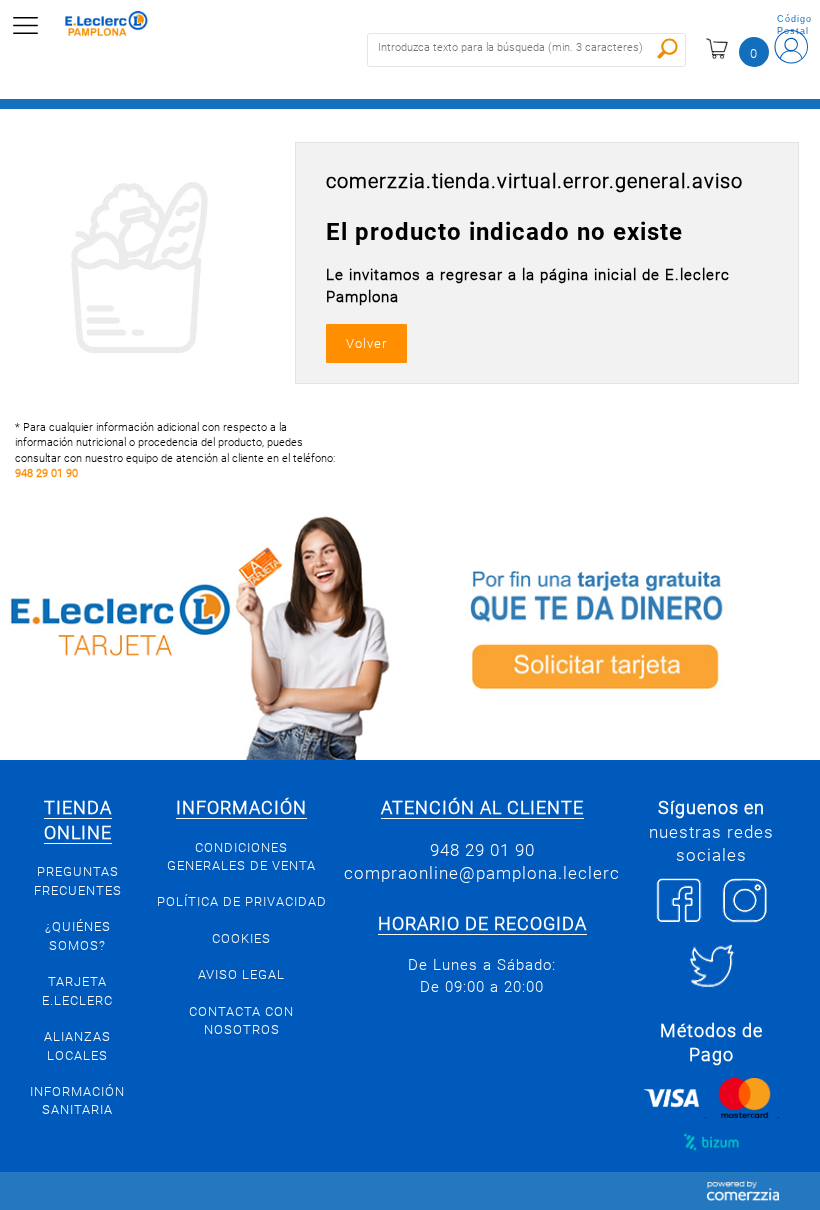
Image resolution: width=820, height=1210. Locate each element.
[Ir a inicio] (119, 26)
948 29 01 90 (46, 473)
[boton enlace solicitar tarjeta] (615, 634)
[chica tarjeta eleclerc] (205, 634)
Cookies (241, 938)
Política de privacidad (242, 901)
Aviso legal (241, 974)
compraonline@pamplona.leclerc (482, 873)
